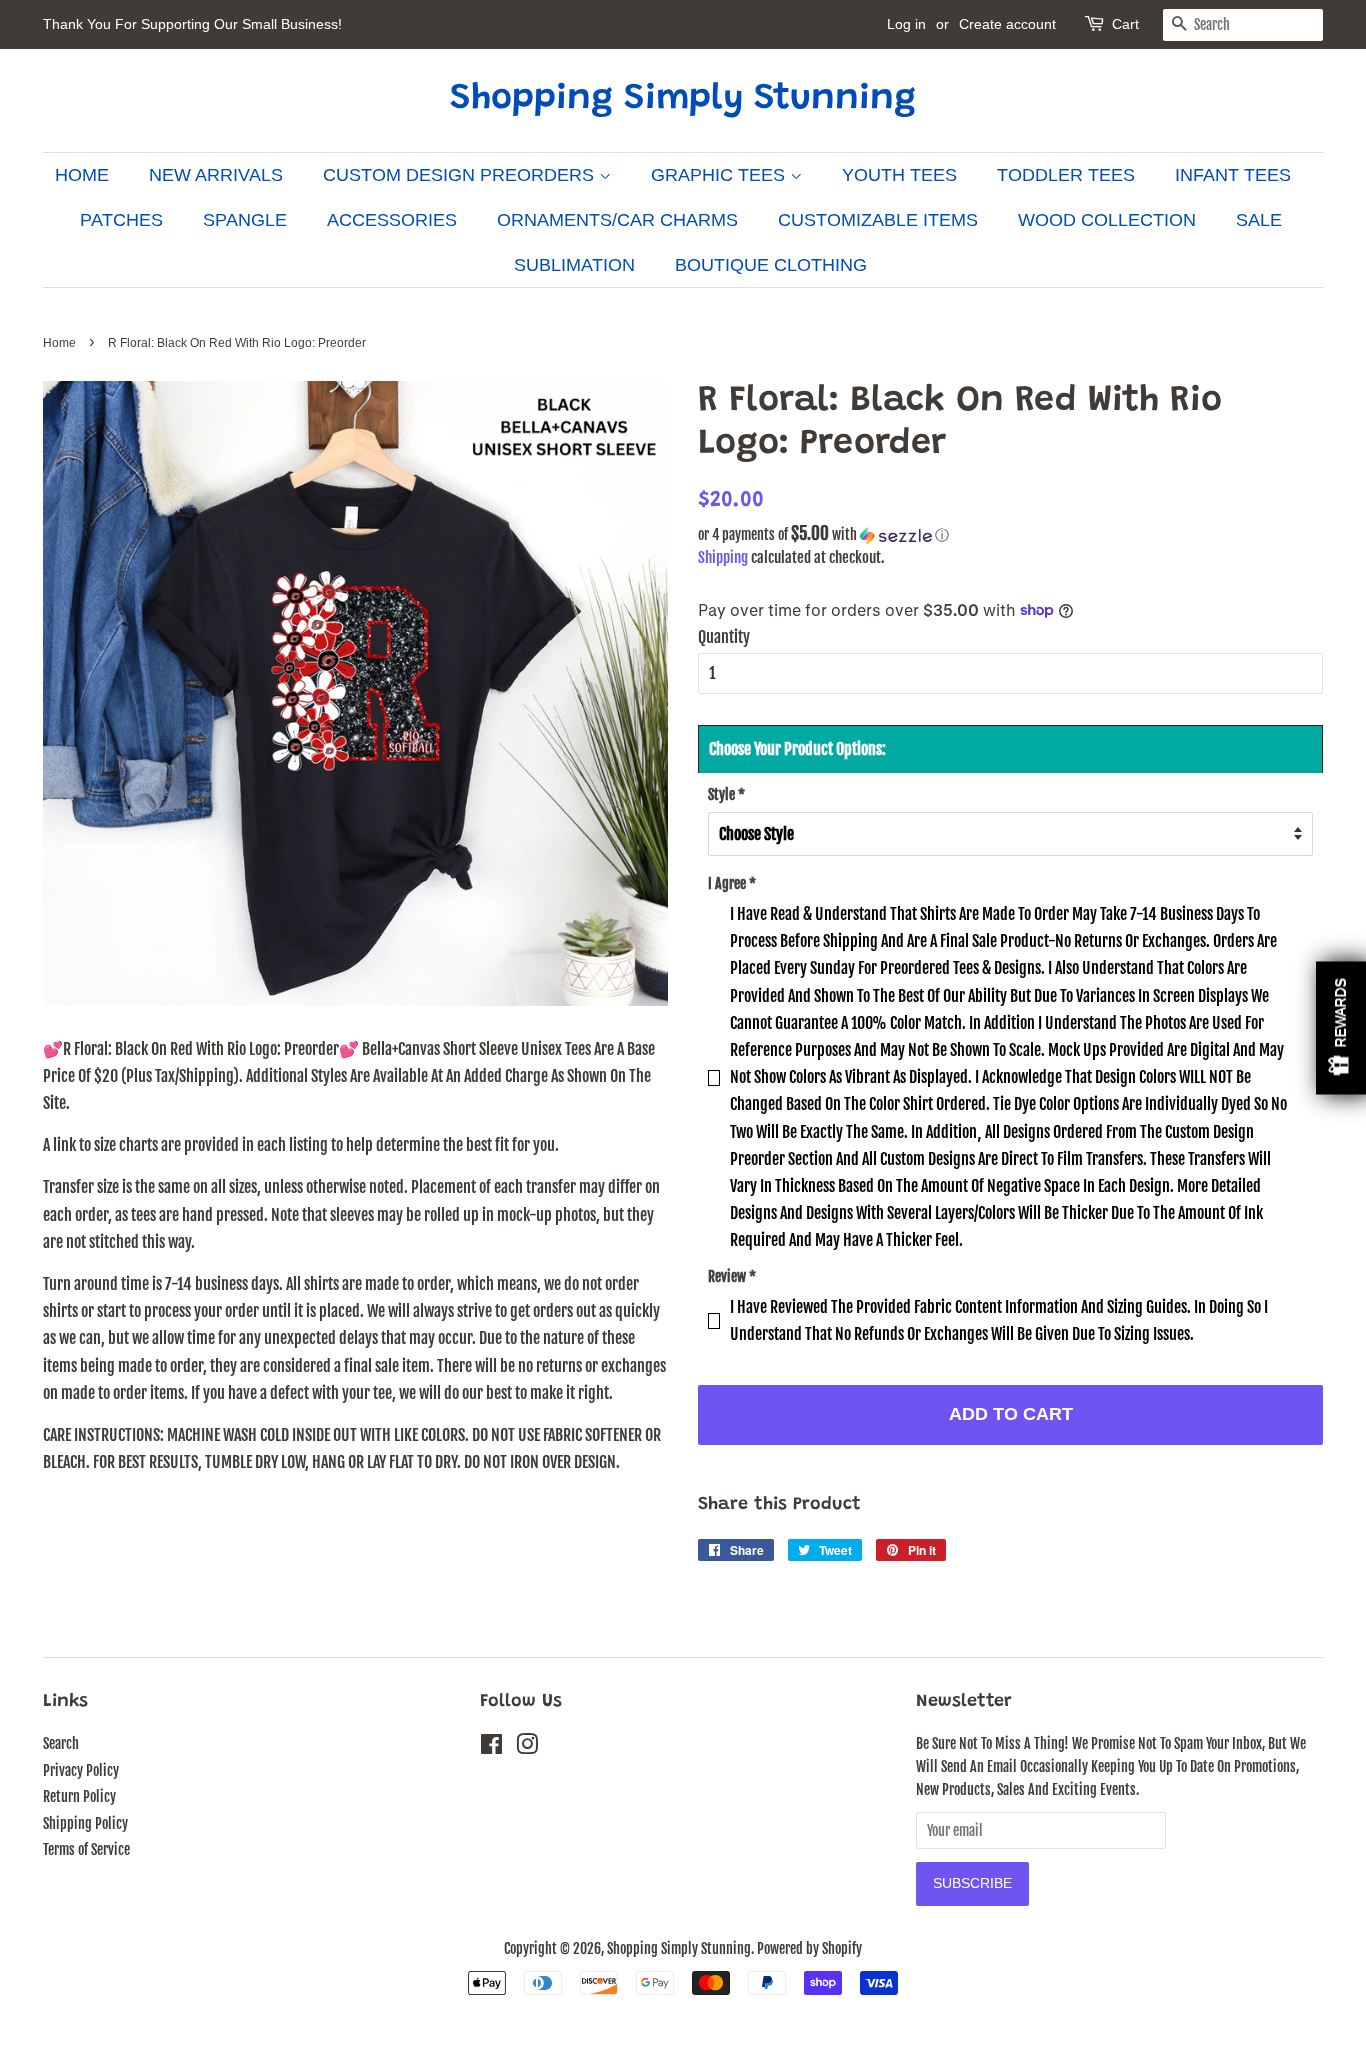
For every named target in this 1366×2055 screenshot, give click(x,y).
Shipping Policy (85, 1823)
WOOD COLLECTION (1107, 220)
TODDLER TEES (1066, 175)
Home (59, 343)
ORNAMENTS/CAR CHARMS (617, 220)
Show (1341, 1027)
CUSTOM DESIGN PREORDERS (461, 175)
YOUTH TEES (899, 175)
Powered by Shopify (809, 1948)
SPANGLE (245, 220)
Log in (906, 24)
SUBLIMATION (574, 265)
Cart (1125, 24)
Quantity (724, 637)
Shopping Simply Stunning (683, 100)
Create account (1007, 24)
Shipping (723, 557)
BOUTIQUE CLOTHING (771, 265)
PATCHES (121, 220)
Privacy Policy (81, 1770)
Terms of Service (86, 1849)
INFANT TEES (1233, 175)
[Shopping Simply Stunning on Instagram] (527, 1747)
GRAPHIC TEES (720, 175)
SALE (1259, 220)
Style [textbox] (726, 794)
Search (61, 1743)
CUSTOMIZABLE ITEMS (878, 220)
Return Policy (79, 1796)
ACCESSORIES (392, 220)
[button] (1010, 535)
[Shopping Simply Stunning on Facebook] (491, 1747)
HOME (82, 175)
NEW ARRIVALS (216, 175)
